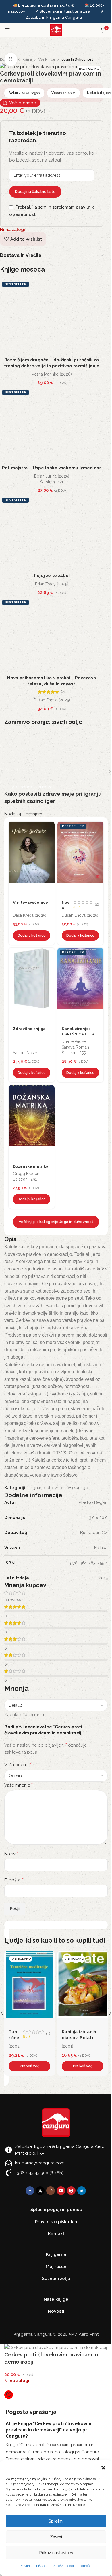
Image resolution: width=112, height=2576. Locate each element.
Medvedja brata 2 (81, 2032)
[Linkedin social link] (82, 2191)
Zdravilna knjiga (29, 1029)
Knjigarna (25, 59)
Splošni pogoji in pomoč (72, 2566)
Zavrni (56, 2537)
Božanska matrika (31, 1166)
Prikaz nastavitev (56, 2553)
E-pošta (14, 1880)
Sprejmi (56, 2521)
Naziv (11, 1854)
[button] (103, 2468)
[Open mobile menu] (7, 30)
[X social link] (40, 2191)
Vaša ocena (18, 1765)
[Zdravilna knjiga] (32, 985)
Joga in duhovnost (78, 59)
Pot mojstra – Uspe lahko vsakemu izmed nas (52, 468)
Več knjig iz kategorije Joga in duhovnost (56, 1222)
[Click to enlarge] (11, 59)
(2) (63, 692)
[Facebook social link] (30, 2191)
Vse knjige (47, 59)
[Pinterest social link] (71, 2191)
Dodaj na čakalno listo (35, 192)
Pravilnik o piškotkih (35, 2566)
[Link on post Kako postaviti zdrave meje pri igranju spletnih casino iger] (56, 772)
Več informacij (23, 103)
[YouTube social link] (61, 2191)
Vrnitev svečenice (30, 902)
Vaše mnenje (19, 1785)
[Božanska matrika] (32, 1122)
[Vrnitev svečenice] (32, 859)
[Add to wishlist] (49, 827)
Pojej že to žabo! (52, 576)
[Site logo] (56, 30)
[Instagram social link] (51, 2191)
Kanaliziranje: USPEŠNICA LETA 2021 (78, 1034)
